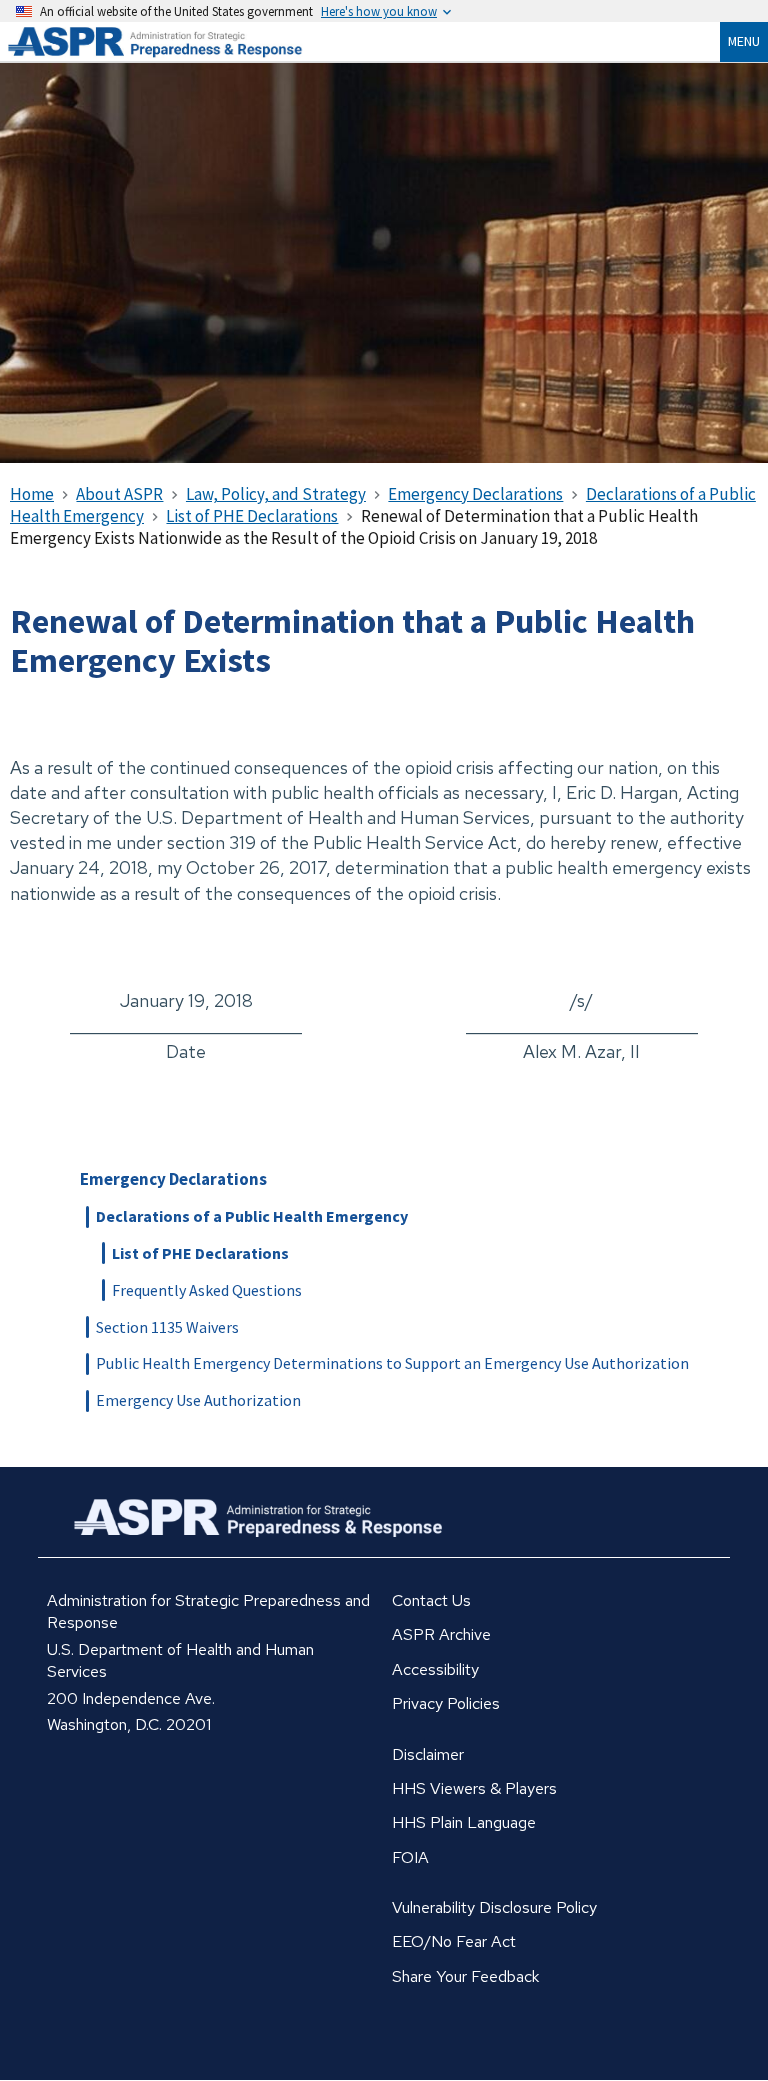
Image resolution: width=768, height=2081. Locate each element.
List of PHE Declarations (200, 1253)
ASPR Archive (441, 1634)
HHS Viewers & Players (474, 1788)
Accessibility (435, 1669)
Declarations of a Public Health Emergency (252, 1216)
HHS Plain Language (464, 1822)
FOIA (410, 1857)
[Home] (180, 42)
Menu (744, 41)
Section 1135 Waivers (167, 1327)
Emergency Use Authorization (198, 1400)
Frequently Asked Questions (207, 1290)
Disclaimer (428, 1754)
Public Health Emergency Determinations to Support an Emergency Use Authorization (392, 1363)
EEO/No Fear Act (454, 1941)
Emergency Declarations (173, 1179)
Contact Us (431, 1600)
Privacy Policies (446, 1703)
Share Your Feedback (465, 1976)
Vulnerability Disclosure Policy (494, 1907)
